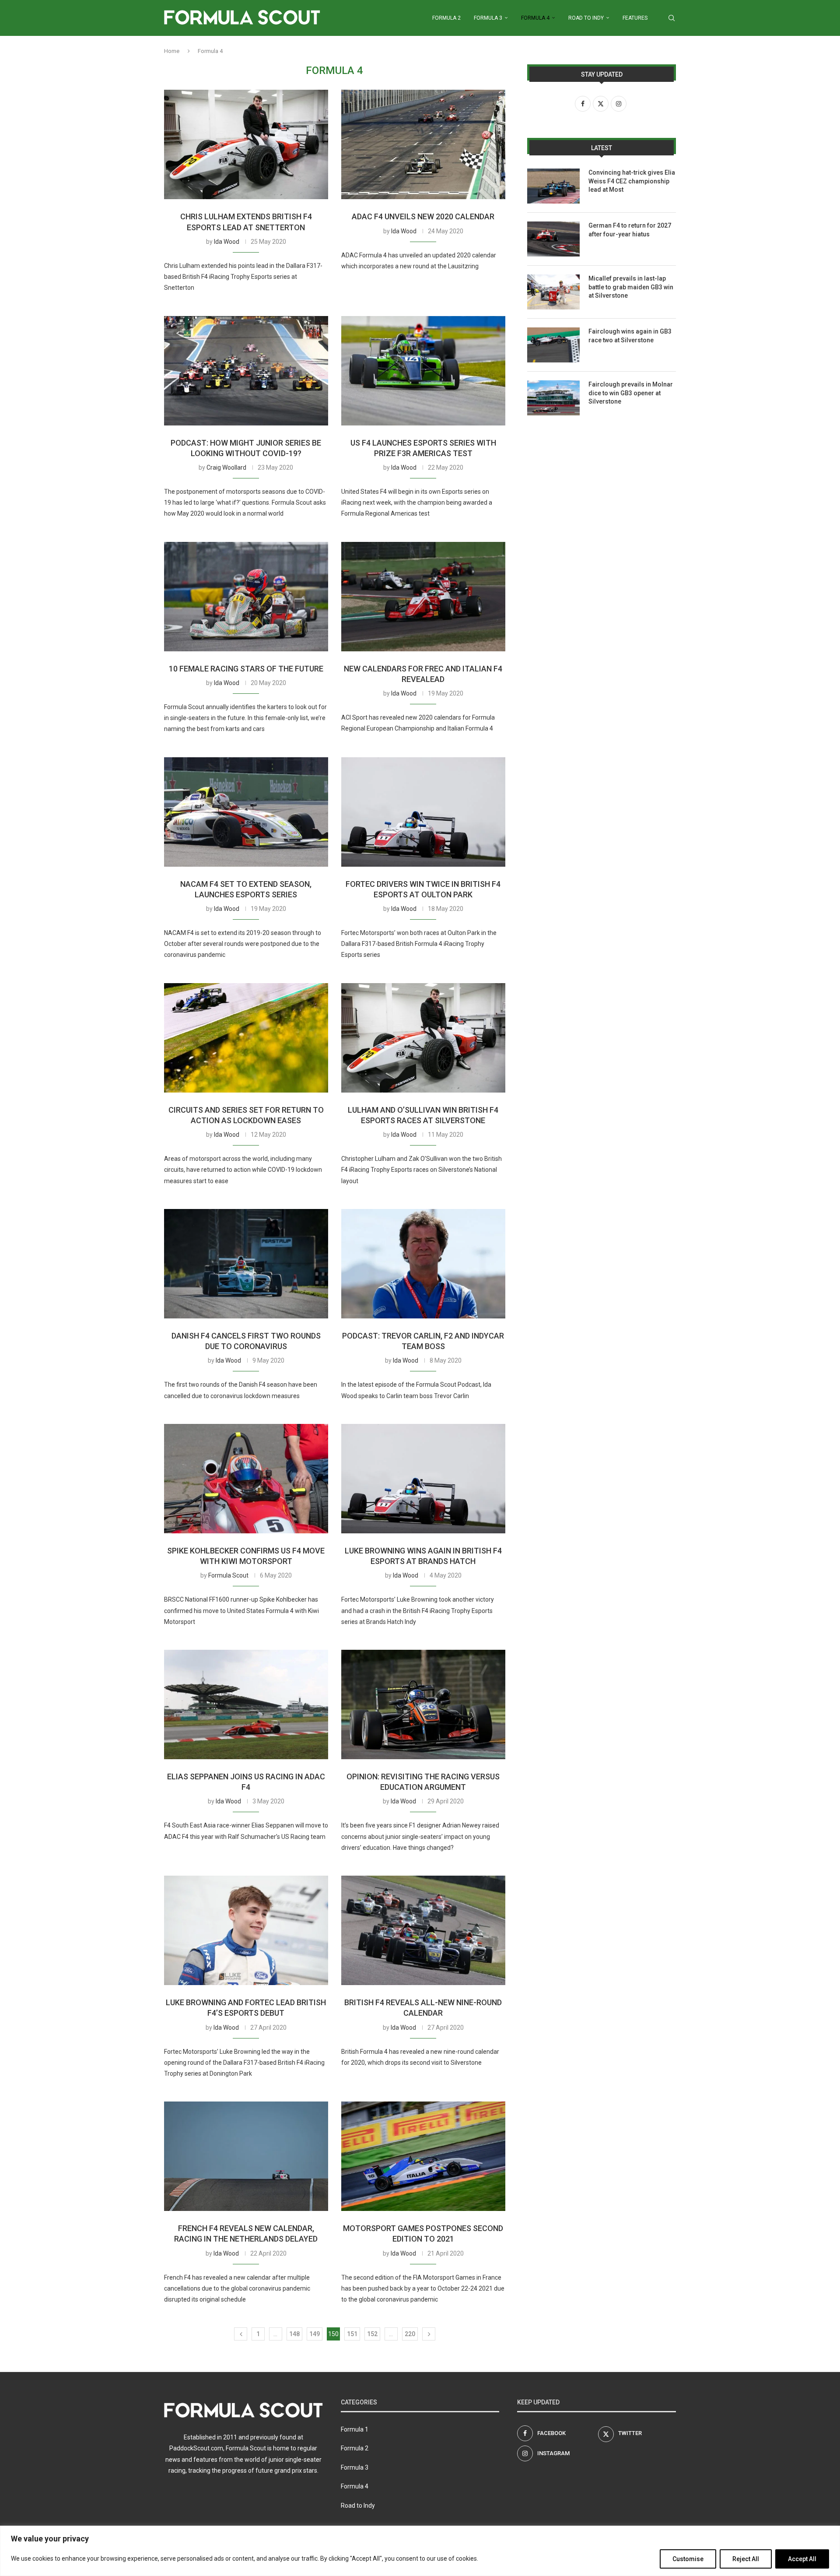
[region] (420, 2551)
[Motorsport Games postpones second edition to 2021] (423, 2156)
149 (315, 2334)
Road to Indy (586, 18)
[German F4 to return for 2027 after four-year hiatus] (553, 239)
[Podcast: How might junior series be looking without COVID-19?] (246, 371)
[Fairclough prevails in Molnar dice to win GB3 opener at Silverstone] (553, 398)
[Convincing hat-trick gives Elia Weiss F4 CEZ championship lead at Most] (553, 186)
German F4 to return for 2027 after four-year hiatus (630, 230)
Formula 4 (535, 18)
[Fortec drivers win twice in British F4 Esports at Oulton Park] (423, 812)
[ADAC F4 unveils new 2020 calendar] (423, 144)
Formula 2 (446, 18)
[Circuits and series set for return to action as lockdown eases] (246, 1038)
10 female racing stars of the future (246, 669)
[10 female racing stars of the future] (246, 597)
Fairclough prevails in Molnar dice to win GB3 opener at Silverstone (631, 393)
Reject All (746, 2559)
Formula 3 (488, 18)
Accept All (802, 2559)
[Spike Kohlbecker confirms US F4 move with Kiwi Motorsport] (246, 1479)
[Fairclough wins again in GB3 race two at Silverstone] (553, 345)
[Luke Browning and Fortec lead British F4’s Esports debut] (246, 1930)
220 (410, 2334)
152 (372, 2334)
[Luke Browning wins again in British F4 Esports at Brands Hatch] (423, 1479)
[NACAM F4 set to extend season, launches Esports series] (246, 812)
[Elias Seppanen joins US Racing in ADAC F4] (246, 1704)
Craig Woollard (226, 467)
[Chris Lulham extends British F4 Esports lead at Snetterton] (246, 144)
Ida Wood (227, 242)
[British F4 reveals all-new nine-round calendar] (423, 1930)
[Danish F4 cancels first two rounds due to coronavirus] (246, 1264)
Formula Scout (228, 1575)
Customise (688, 2559)
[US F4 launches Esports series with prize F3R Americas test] (423, 371)
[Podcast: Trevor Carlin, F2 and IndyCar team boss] (423, 1264)
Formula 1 (355, 2429)
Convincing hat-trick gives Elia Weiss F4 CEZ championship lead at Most (632, 181)
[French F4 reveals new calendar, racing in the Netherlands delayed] (246, 2156)
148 (294, 2334)
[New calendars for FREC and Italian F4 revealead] (423, 597)
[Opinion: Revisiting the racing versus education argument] (423, 1704)
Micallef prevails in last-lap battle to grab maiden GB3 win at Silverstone (631, 287)
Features (635, 18)
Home (172, 51)
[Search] (672, 18)
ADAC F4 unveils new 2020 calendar (423, 216)
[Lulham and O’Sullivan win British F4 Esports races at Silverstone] (423, 1038)
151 (352, 2334)
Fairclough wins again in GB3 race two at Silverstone (630, 336)
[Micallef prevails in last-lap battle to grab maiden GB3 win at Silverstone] (553, 292)
